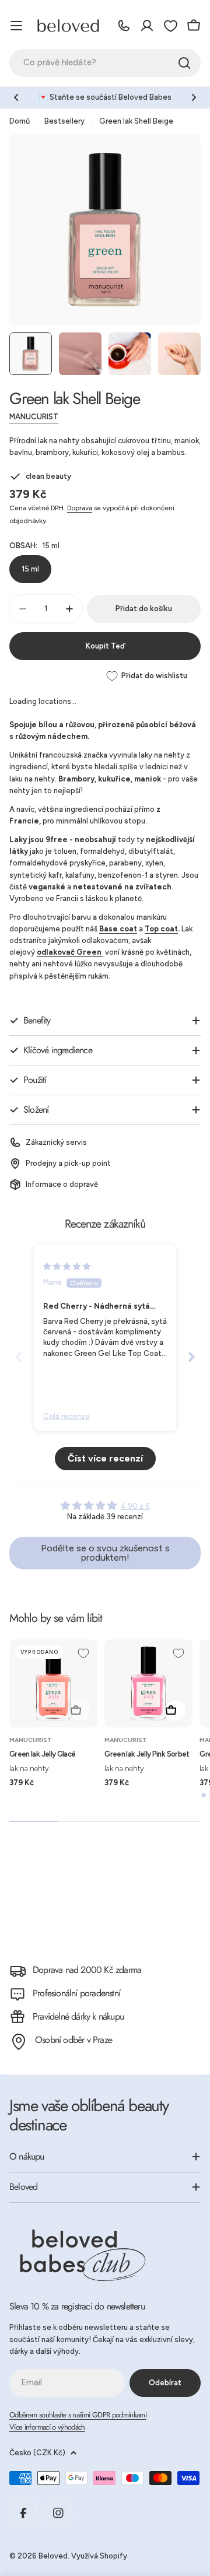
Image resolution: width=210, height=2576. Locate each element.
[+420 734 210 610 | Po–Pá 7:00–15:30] (124, 26)
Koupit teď (105, 646)
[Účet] (147, 26)
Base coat (118, 929)
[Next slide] (191, 1357)
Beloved (53, 2556)
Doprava (80, 508)
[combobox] (105, 63)
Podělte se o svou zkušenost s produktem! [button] (105, 1553)
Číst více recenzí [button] (105, 1458)
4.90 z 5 (135, 1506)
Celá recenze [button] (66, 1416)
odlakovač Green (70, 952)
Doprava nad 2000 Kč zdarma (87, 1970)
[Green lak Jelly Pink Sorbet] (148, 1683)
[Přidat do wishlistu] (83, 1653)
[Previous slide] (19, 1357)
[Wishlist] (170, 26)
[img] (67, 1266)
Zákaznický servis (56, 1142)
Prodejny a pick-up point (68, 1163)
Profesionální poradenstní (76, 1993)
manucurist (34, 417)
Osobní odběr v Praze (73, 2040)
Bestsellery (64, 121)
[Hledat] (184, 63)
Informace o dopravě (62, 1184)
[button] (16, 97)
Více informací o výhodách (47, 2427)
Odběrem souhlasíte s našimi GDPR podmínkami (78, 2415)
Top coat (161, 929)
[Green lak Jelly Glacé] (53, 1683)
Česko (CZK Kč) (37, 2453)
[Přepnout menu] (16, 26)
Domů (20, 121)
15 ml (30, 569)
